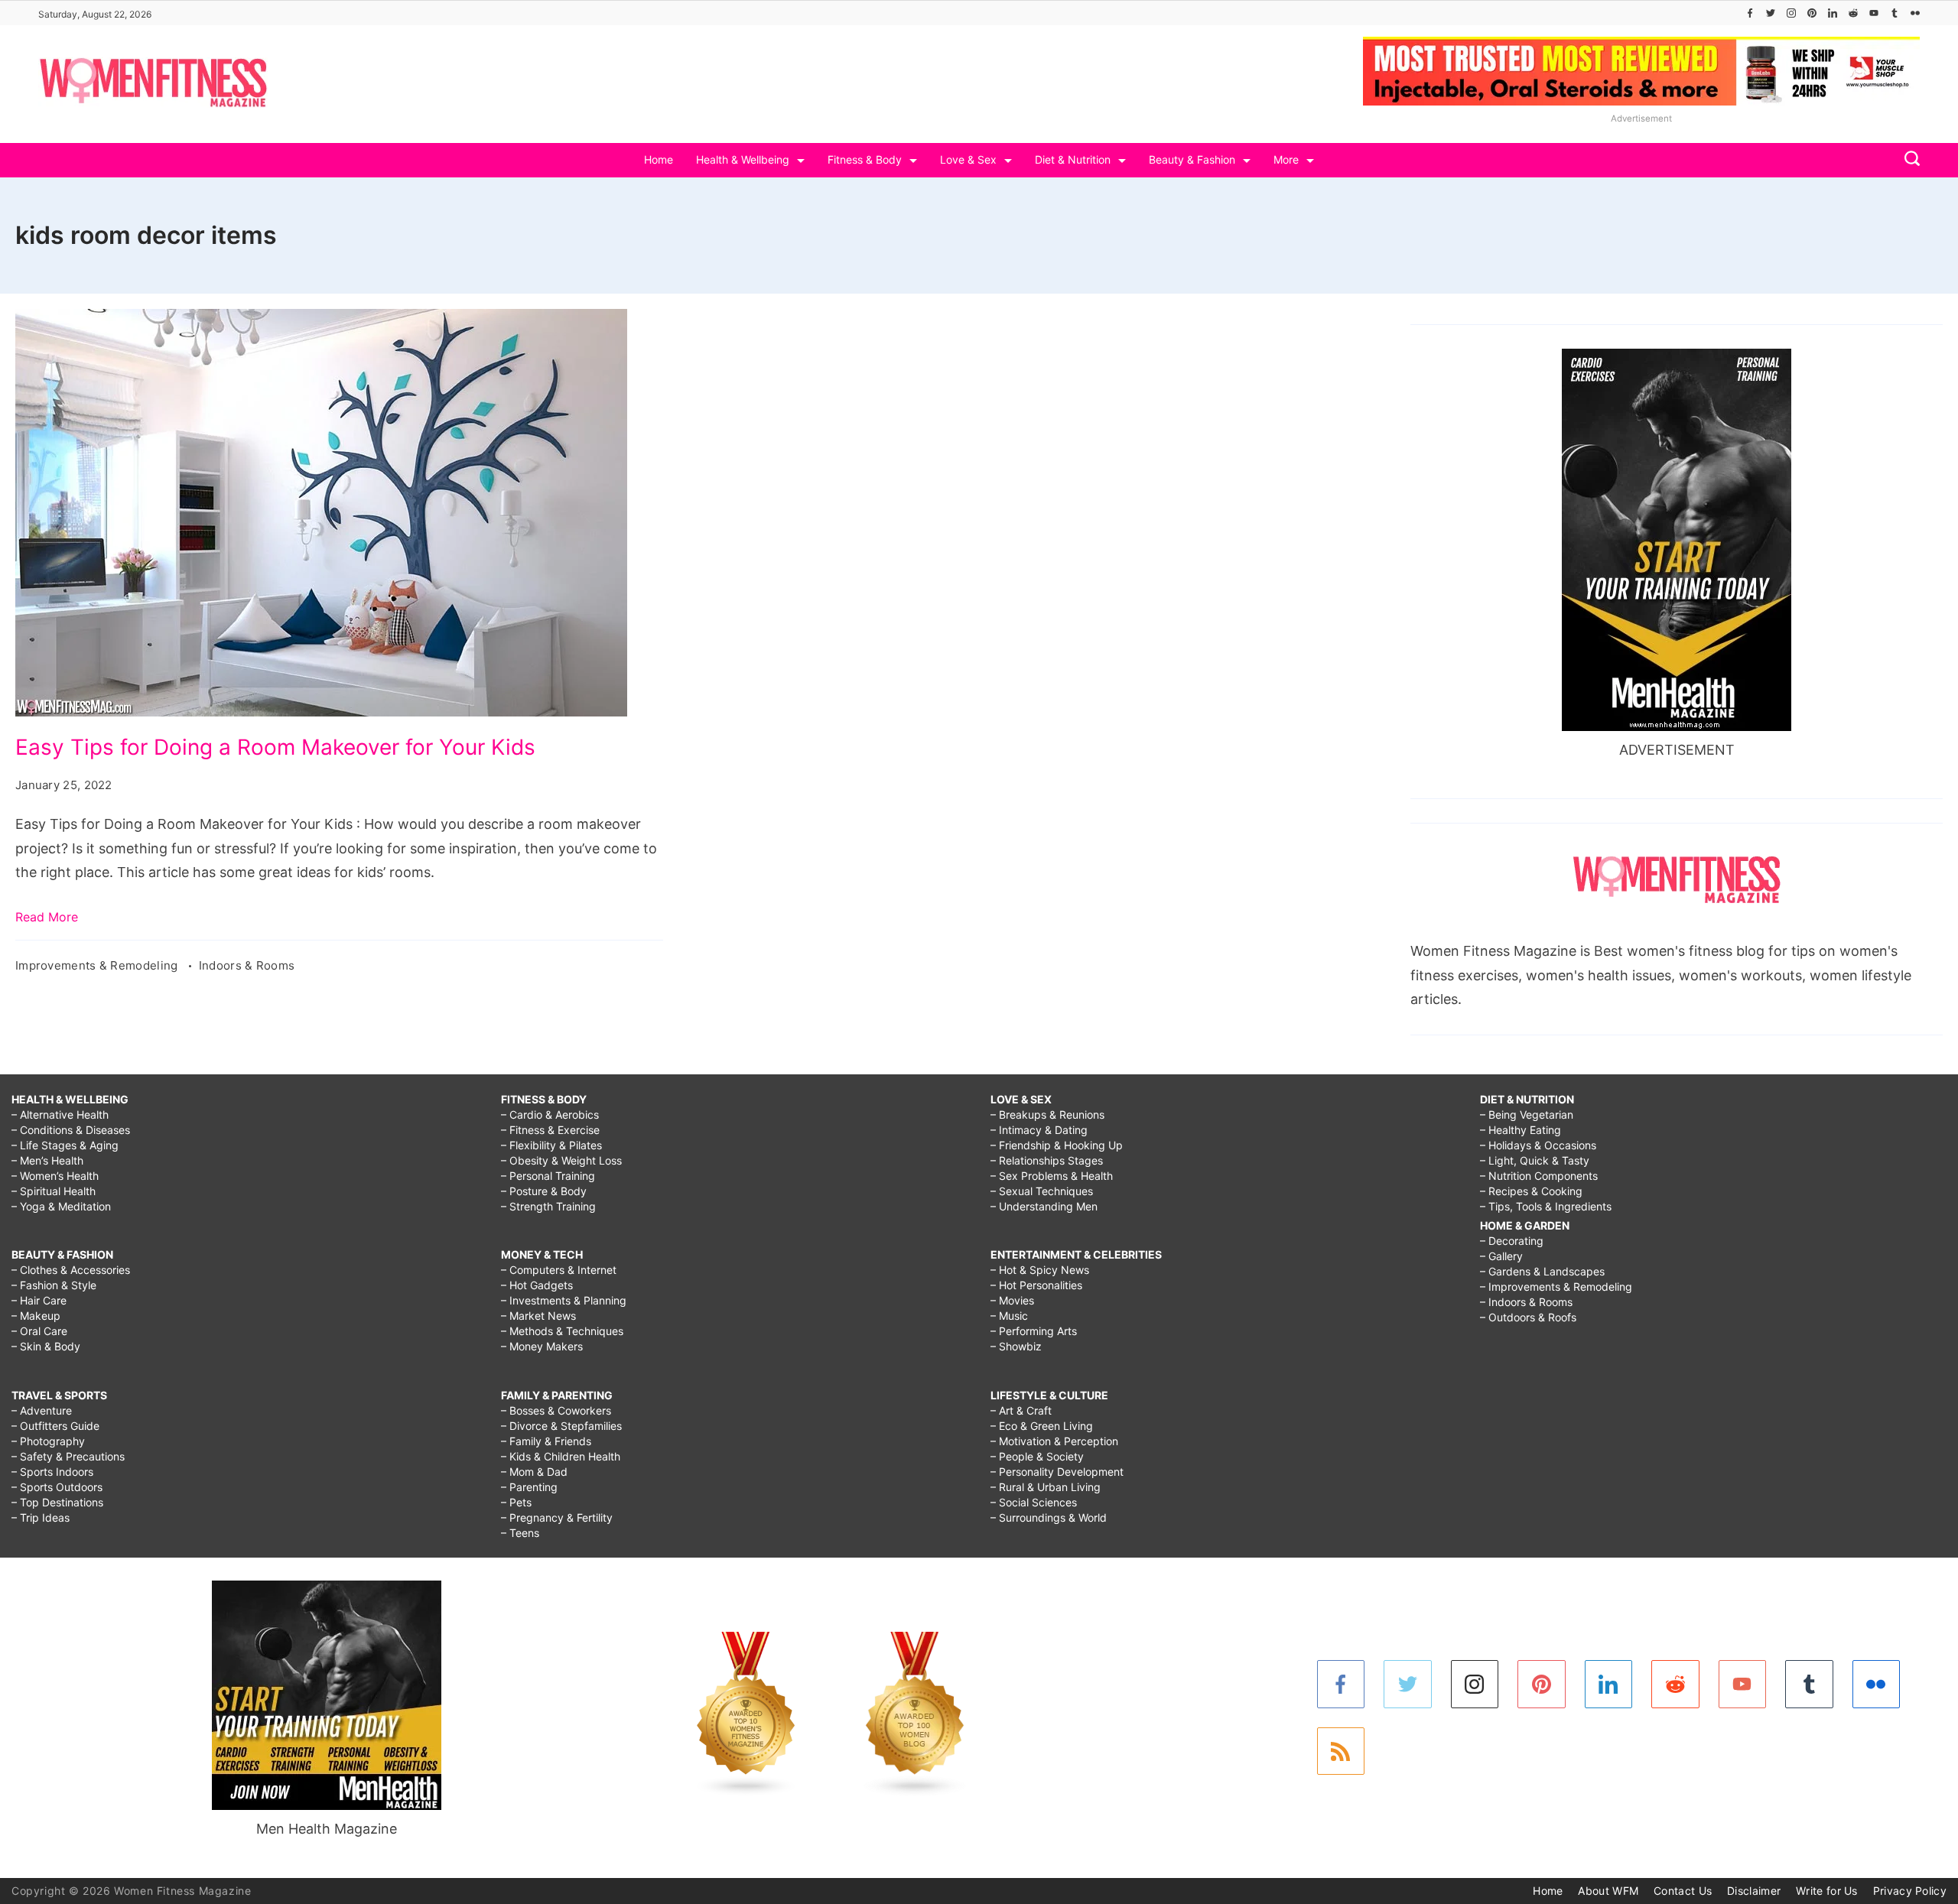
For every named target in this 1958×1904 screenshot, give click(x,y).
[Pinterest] (1812, 13)
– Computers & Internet (559, 1270)
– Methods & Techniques (562, 1331)
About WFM (1608, 1891)
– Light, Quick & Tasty (1535, 1160)
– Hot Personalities (1036, 1285)
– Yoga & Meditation (61, 1206)
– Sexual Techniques (1042, 1191)
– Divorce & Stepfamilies (561, 1426)
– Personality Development (1057, 1472)
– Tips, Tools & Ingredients (1546, 1206)
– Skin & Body (46, 1346)
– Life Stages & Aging (65, 1145)
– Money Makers (542, 1346)
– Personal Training (548, 1176)
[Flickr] (1915, 13)
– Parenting (529, 1487)
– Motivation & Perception (1054, 1441)
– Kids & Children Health (561, 1456)
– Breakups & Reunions (1047, 1114)
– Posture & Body (544, 1191)
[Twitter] (1771, 13)
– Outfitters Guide (55, 1426)
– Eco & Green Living (1042, 1426)
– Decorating (1512, 1241)
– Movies (1012, 1300)
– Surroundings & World (1049, 1517)
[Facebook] (1750, 13)
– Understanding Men (1044, 1206)
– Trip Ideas (41, 1517)
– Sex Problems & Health (1052, 1176)
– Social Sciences (1034, 1502)
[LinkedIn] (1833, 13)
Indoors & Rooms (247, 965)
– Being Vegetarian (1527, 1114)
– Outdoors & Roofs (1528, 1317)
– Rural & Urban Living (1046, 1487)
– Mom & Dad (534, 1472)
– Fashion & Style (54, 1285)
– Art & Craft (1021, 1410)
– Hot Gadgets (537, 1285)
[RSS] (1341, 1751)
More (1286, 159)
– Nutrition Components (1539, 1176)
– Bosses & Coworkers (556, 1410)
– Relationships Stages (1047, 1160)
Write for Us (1827, 1891)
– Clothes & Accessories (71, 1270)
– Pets (516, 1502)
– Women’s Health (55, 1176)
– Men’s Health (47, 1160)
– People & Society (1037, 1456)
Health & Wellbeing (743, 159)
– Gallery (1501, 1256)
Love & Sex (968, 159)
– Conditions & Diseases (71, 1130)
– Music (1009, 1316)
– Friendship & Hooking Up (1057, 1145)
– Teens (520, 1533)
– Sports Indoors (52, 1472)
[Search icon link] (1908, 160)
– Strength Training (548, 1206)
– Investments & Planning (564, 1300)
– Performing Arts (1034, 1331)
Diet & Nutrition (1073, 159)
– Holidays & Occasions (1538, 1145)
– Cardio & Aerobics (550, 1114)
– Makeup (36, 1316)
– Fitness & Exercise (550, 1130)
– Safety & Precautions (68, 1456)
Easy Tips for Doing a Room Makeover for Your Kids (275, 747)
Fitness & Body (865, 159)
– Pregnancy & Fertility (557, 1517)
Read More (47, 917)
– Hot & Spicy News (1040, 1270)
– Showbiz (1016, 1346)
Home (659, 159)
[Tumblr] (1895, 13)
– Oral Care (39, 1331)
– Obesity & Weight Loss (561, 1160)
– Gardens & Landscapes (1542, 1271)
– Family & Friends (546, 1441)
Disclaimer (1754, 1891)
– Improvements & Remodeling (1556, 1287)
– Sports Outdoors (57, 1487)
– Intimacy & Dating (1039, 1130)
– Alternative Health (60, 1114)
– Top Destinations (57, 1502)
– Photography (48, 1441)
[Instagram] (1791, 13)
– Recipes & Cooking (1531, 1191)
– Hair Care (39, 1300)
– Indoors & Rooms (1526, 1302)
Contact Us (1683, 1891)
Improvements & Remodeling (98, 965)
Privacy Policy (1910, 1891)
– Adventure (42, 1410)
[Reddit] (1853, 13)
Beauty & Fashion (1192, 159)
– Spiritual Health (54, 1191)
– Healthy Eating (1521, 1130)
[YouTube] (1874, 13)
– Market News (538, 1316)
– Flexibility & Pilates (551, 1145)
